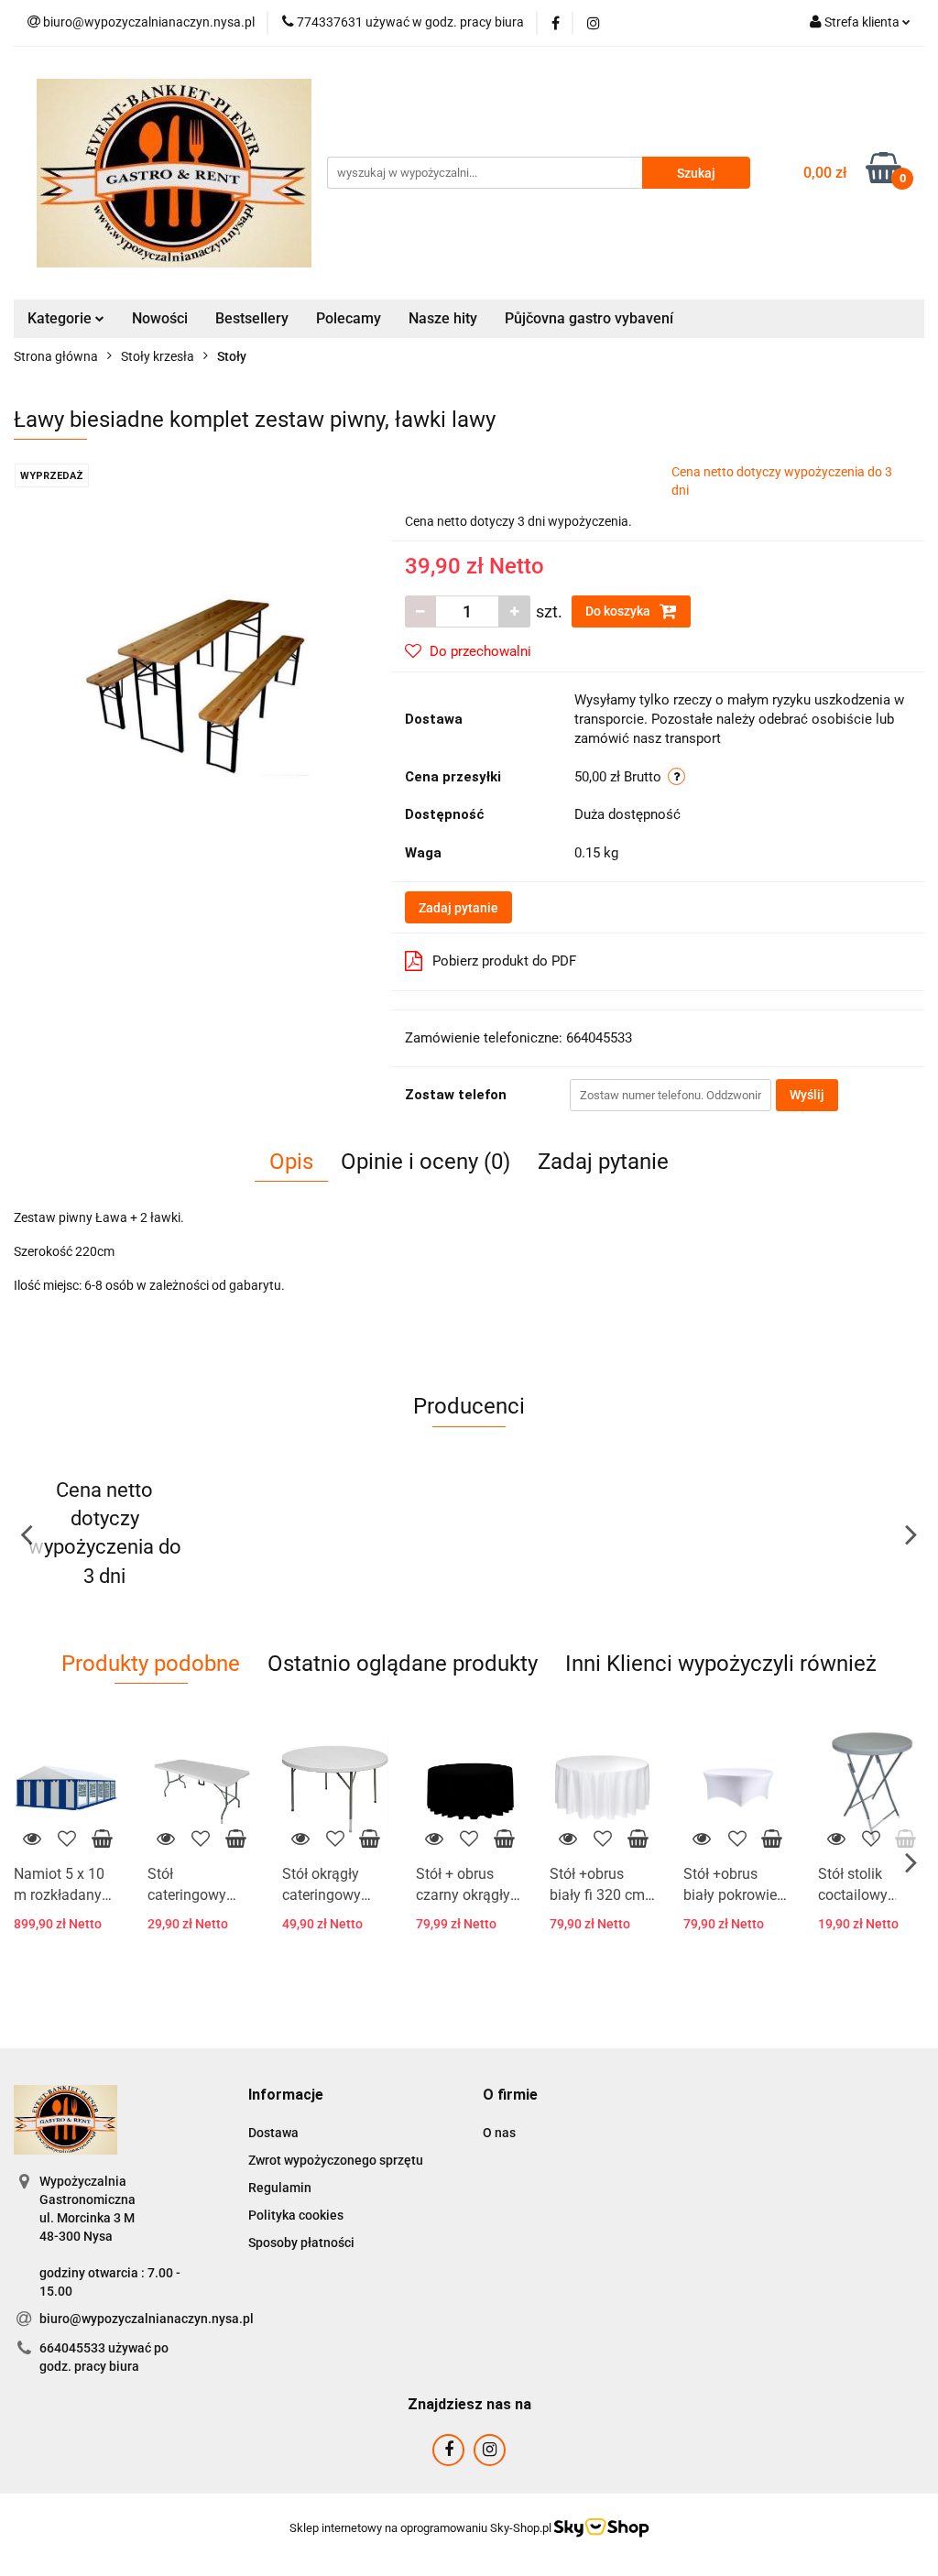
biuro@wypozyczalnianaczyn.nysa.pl (147, 2319)
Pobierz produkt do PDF (504, 961)
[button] (286, 2096)
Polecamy (349, 318)
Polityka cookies (296, 2215)
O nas (499, 2133)
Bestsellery (252, 318)
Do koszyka (619, 611)
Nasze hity (443, 318)
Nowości (160, 318)
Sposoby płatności (301, 2243)
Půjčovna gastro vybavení (589, 318)
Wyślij (807, 1095)
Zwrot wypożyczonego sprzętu (336, 2160)
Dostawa (273, 2133)
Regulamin (280, 2188)
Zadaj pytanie (458, 908)
